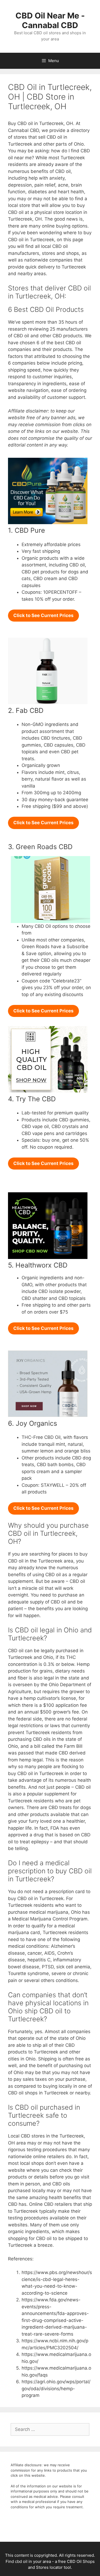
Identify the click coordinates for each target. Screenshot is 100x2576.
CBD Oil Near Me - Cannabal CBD (50, 20)
